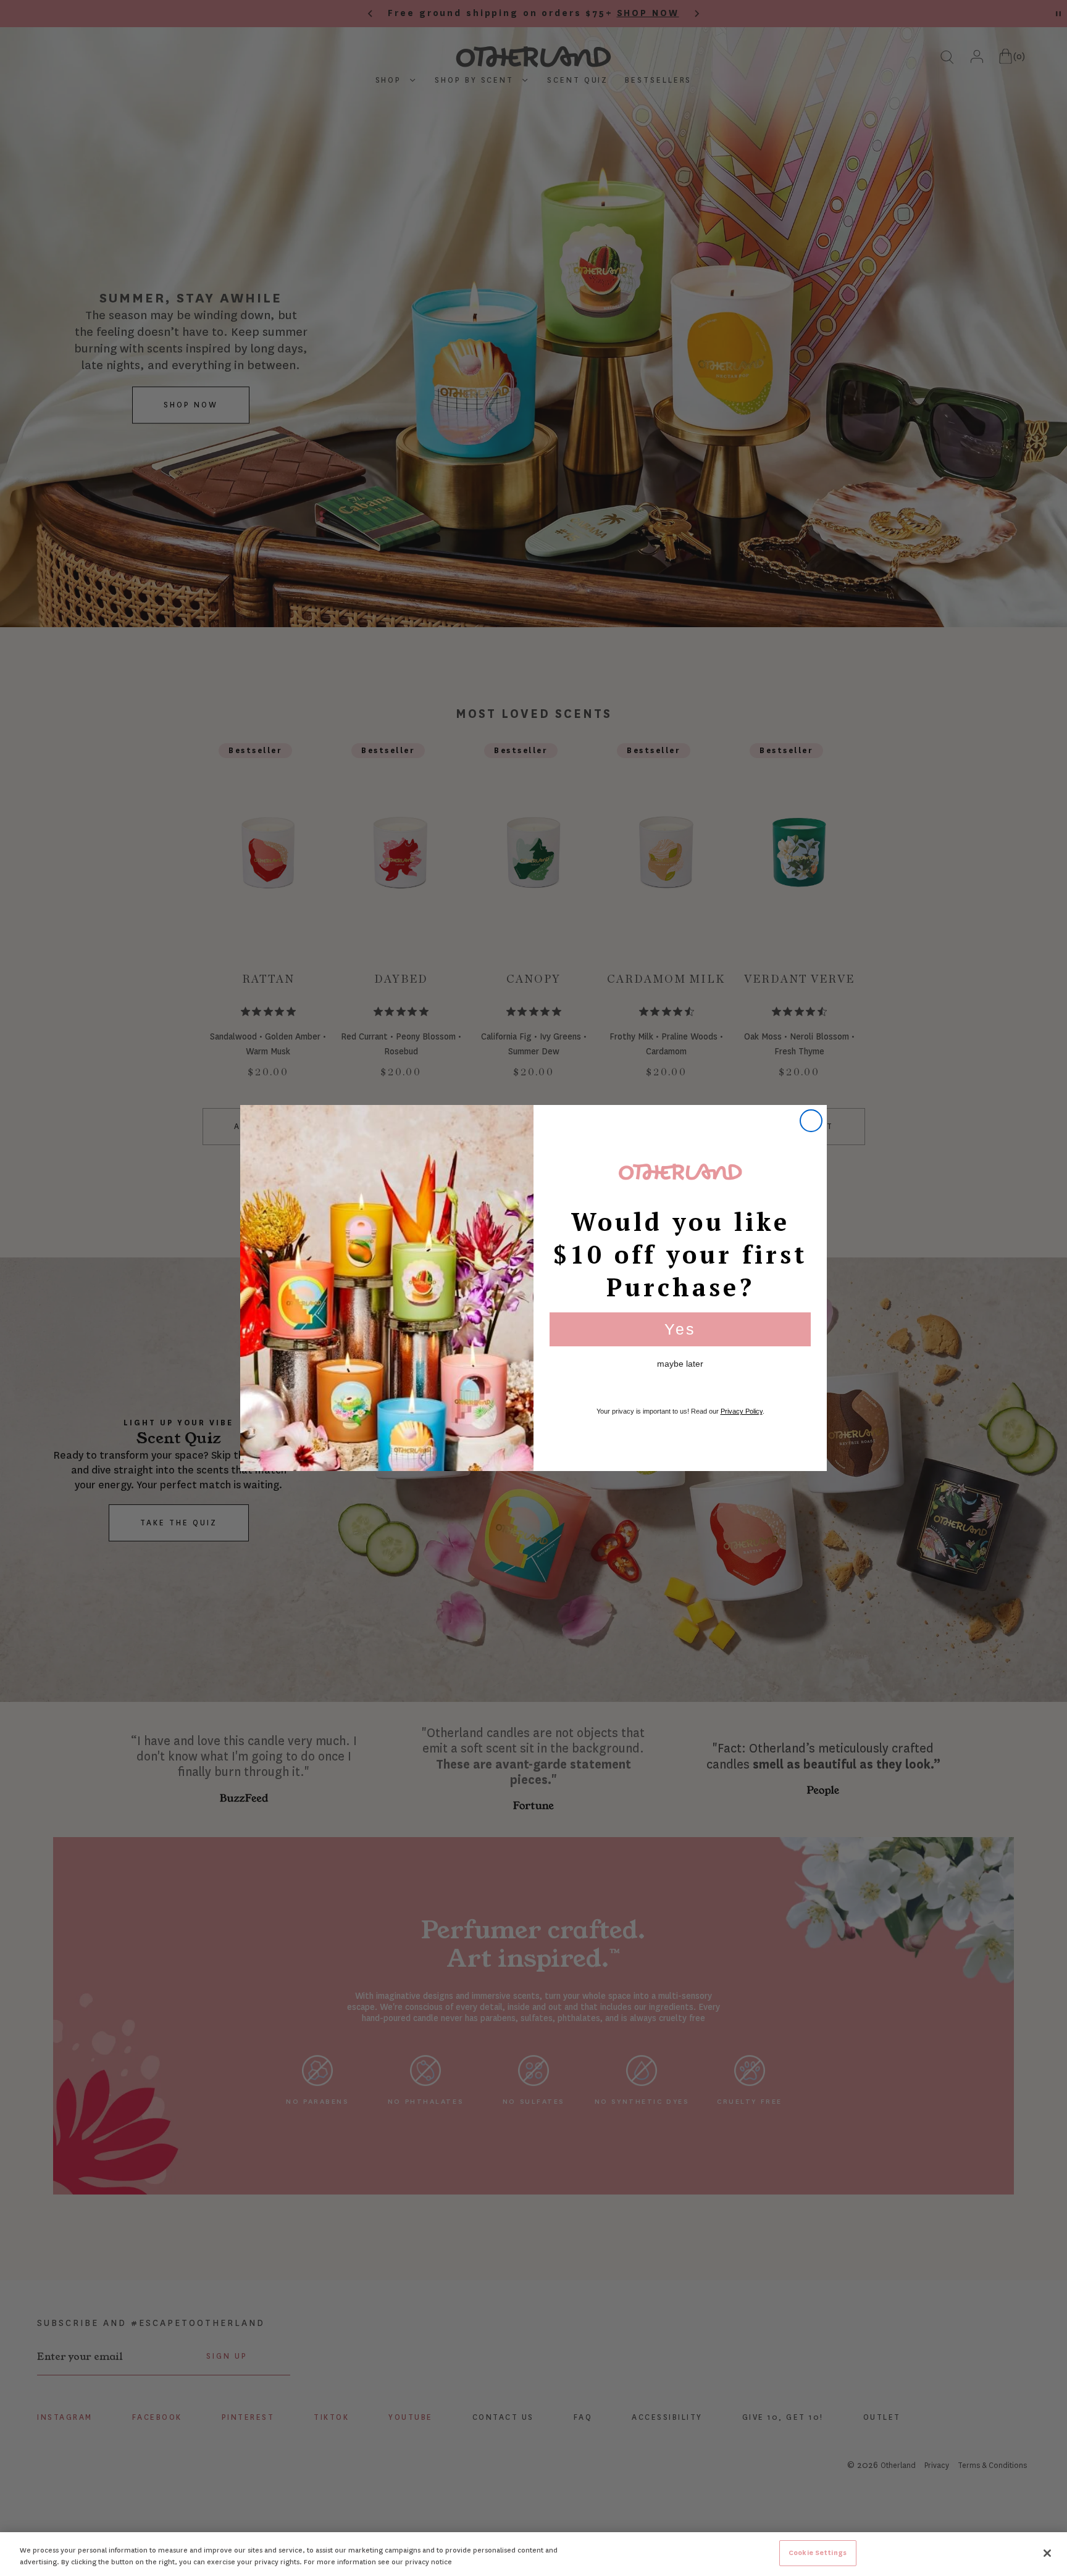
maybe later (680, 1364)
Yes (680, 1329)
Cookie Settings (818, 2553)
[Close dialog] (811, 1121)
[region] (533, 2554)
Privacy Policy (742, 1411)
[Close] (1047, 2553)
